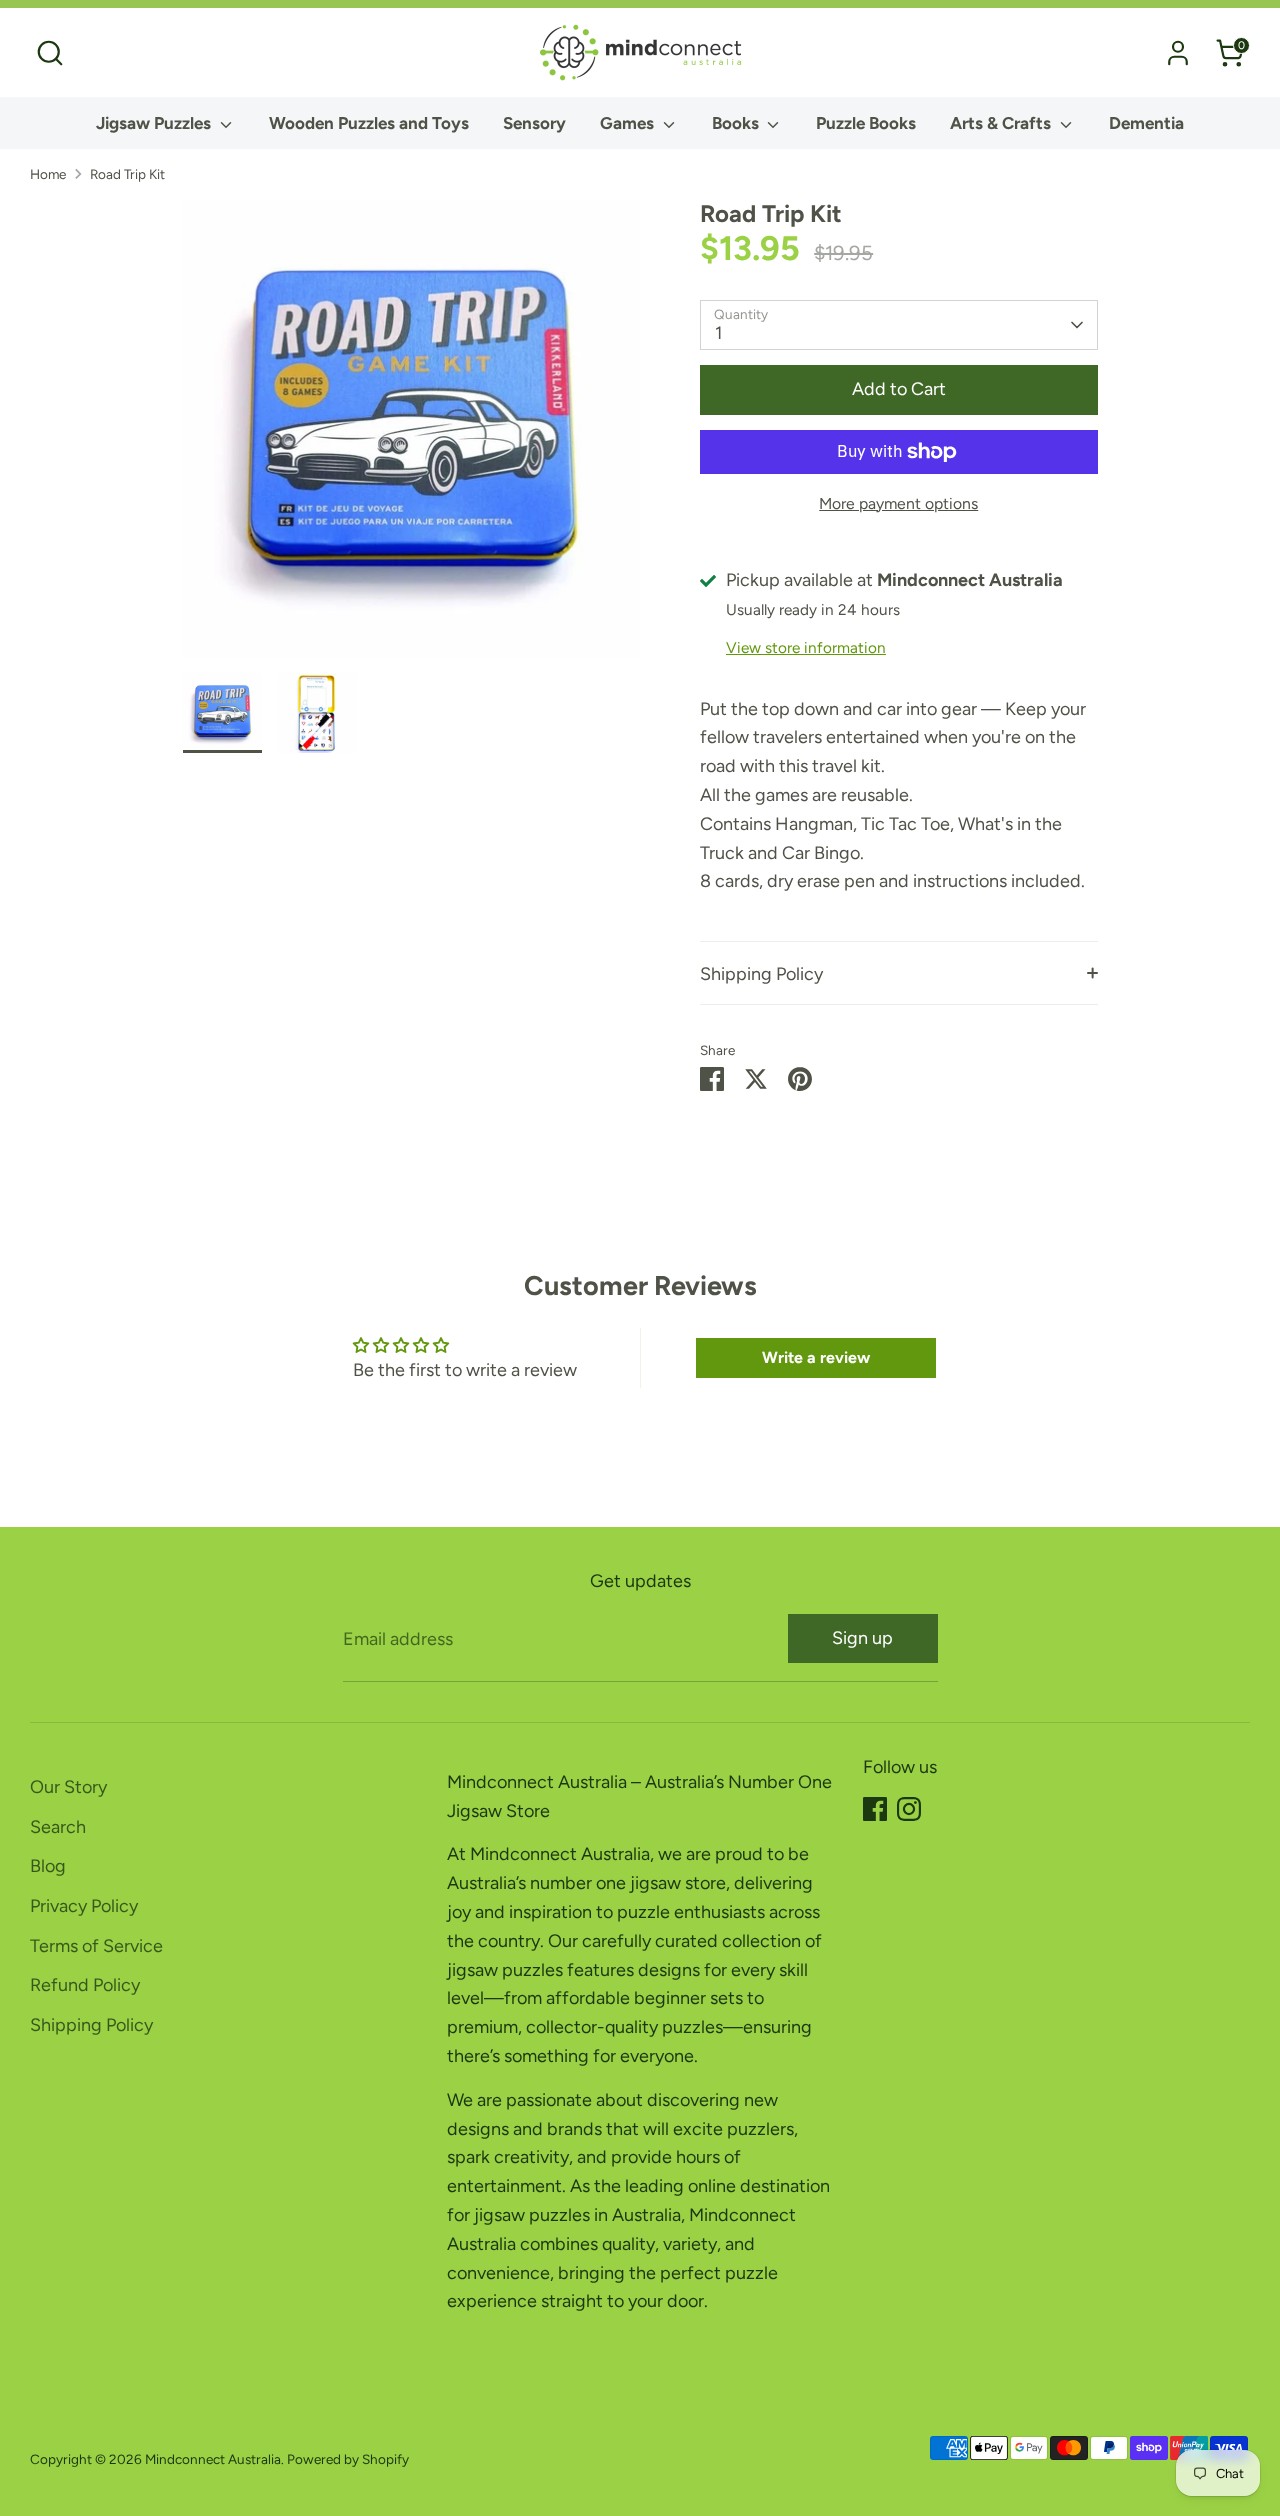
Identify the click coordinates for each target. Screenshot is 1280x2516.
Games (629, 123)
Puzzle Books (866, 123)
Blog (48, 1866)
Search (58, 1827)
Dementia (1146, 123)
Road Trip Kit (127, 174)
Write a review (816, 1357)
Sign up (862, 1638)
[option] (412, 436)
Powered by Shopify (348, 2459)
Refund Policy (85, 1985)
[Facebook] (875, 1809)
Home (48, 174)
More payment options (898, 503)
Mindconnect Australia (213, 2459)
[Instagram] (909, 1809)
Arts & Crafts (1002, 123)
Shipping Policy (761, 974)
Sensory (534, 123)
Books (737, 123)
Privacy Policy (84, 1906)
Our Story (68, 1787)
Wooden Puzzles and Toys (369, 123)
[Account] (1178, 53)
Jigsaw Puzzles (155, 123)
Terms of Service (96, 1946)
